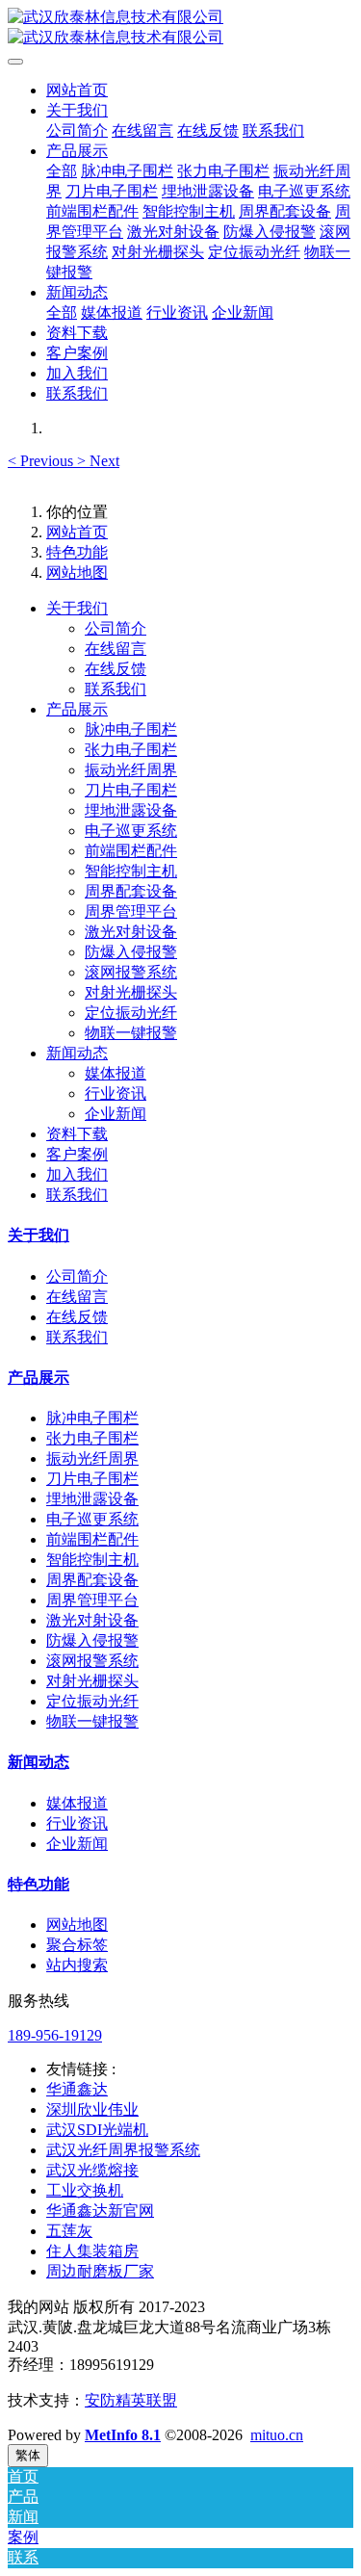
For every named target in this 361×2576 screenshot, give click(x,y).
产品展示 (77, 709)
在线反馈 (77, 1317)
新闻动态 (77, 1053)
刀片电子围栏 (92, 1479)
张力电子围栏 (92, 1438)
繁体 (28, 2455)
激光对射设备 (92, 1620)
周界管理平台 (92, 1600)
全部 (62, 171)
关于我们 (77, 608)
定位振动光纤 (92, 1701)
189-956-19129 (55, 2035)
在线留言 (77, 1297)
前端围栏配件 (92, 1539)
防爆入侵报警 (92, 1640)
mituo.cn (277, 2435)
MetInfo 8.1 (123, 2435)
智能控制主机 (92, 1560)
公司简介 (77, 1276)
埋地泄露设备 (92, 1499)
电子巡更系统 (92, 1519)
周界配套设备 (92, 1580)
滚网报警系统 (92, 1661)
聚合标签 (77, 1945)
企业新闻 (77, 1844)
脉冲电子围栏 (92, 1418)
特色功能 (77, 552)
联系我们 (77, 1195)
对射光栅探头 (92, 1681)
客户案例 (77, 1154)
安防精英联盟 (131, 2400)
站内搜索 (77, 1965)
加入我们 (77, 1174)
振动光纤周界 (92, 1458)
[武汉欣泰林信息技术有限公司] (180, 28)
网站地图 (77, 572)
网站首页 (77, 90)
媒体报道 (77, 1803)
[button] (42, 461)
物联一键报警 (92, 1721)
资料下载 (77, 1134)
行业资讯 (77, 1823)
